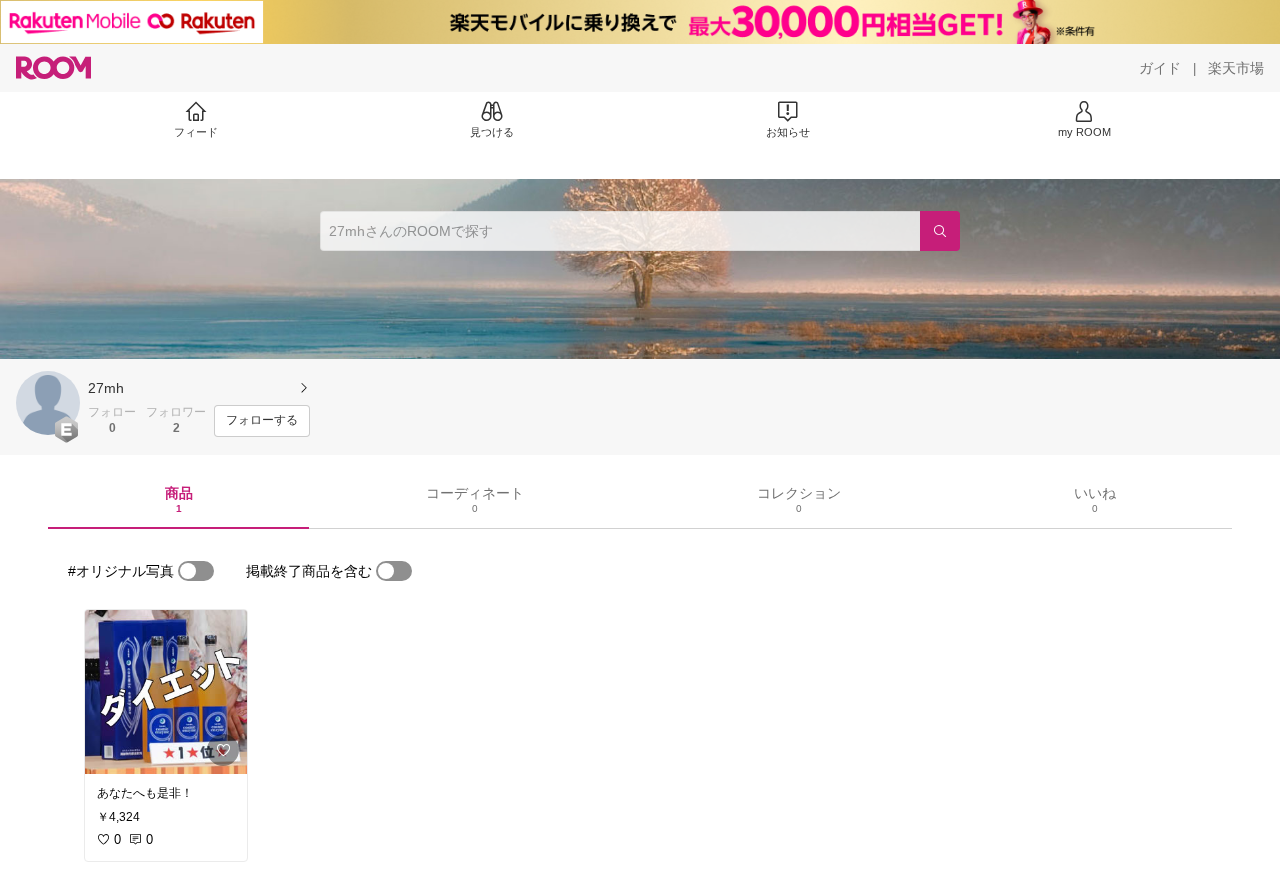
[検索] (940, 231)
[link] (166, 692)
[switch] (196, 571)
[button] (48, 403)
